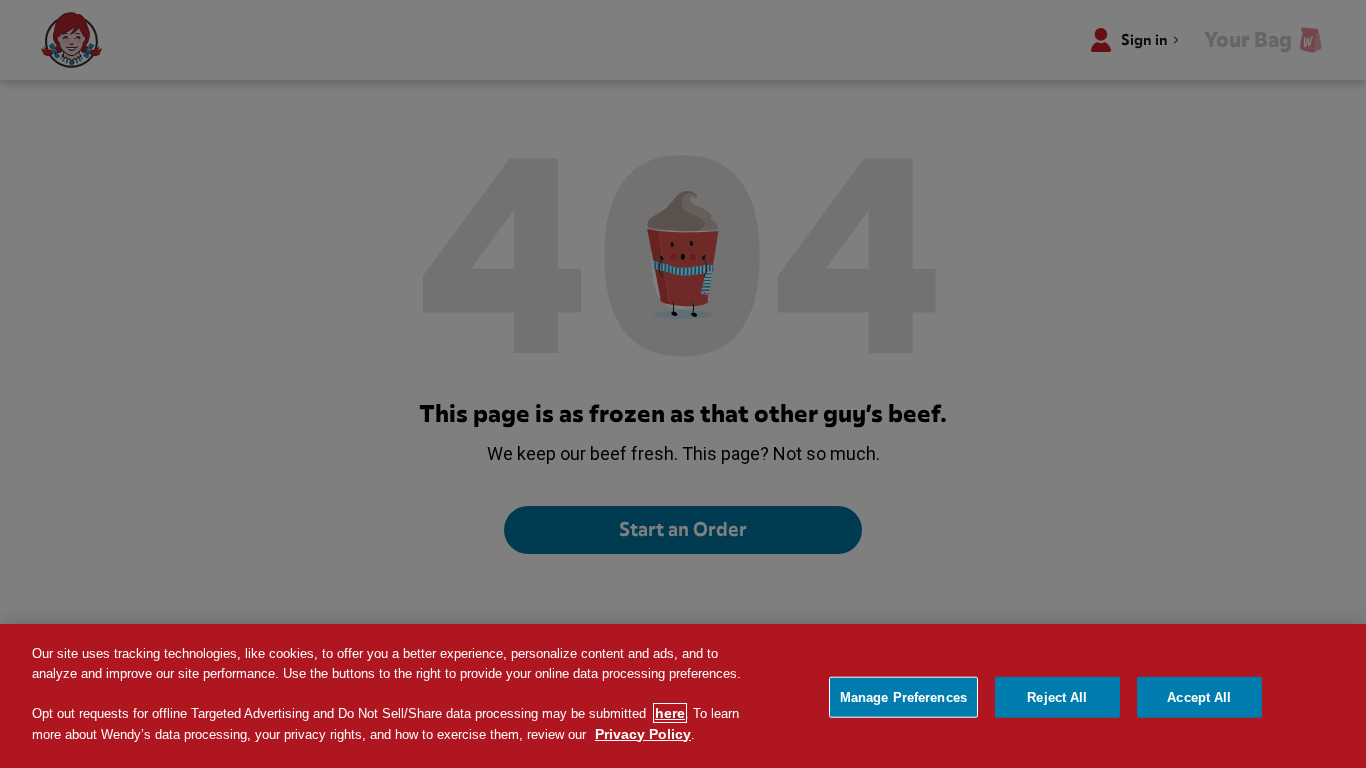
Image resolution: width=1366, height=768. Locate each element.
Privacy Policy (643, 734)
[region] (683, 696)
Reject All (1057, 697)
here (670, 713)
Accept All (1199, 697)
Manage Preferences (903, 697)
